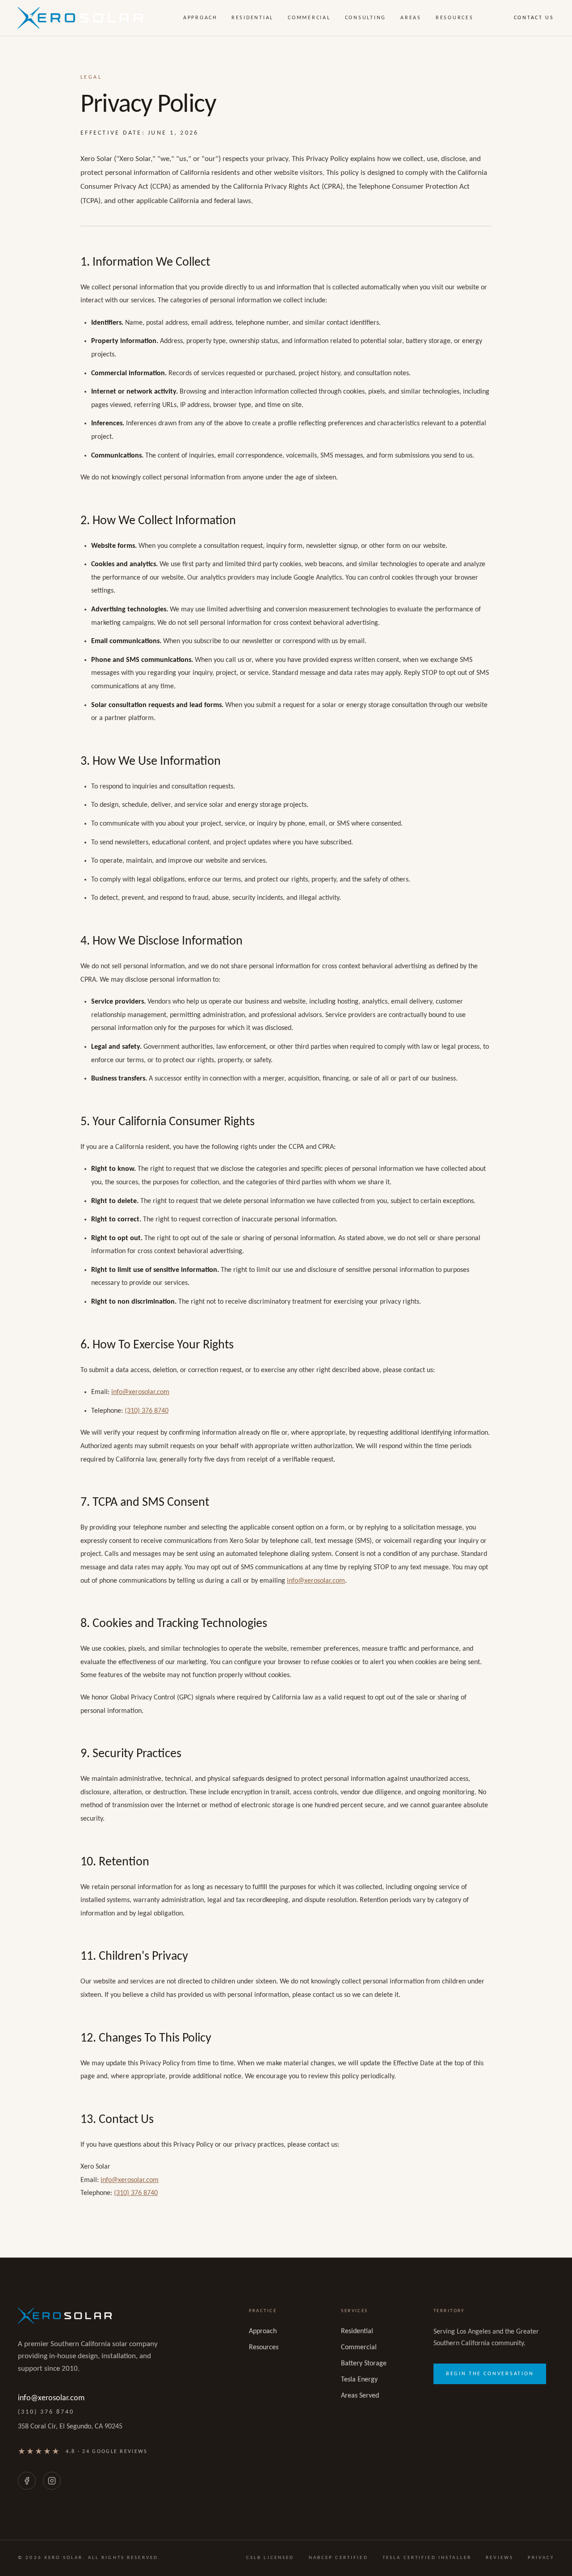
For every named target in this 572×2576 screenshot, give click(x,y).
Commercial (309, 18)
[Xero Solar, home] (80, 18)
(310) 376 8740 (147, 1411)
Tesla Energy (359, 2380)
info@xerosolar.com (140, 1392)
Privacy (541, 2558)
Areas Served (360, 2396)
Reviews (500, 2558)
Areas (411, 18)
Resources (455, 18)
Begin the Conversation (490, 2374)
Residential (252, 18)
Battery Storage (364, 2364)
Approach (200, 18)
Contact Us (534, 18)
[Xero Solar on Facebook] (27, 2481)
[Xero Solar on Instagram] (52, 2481)
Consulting (366, 18)
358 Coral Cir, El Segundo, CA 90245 (70, 2427)
